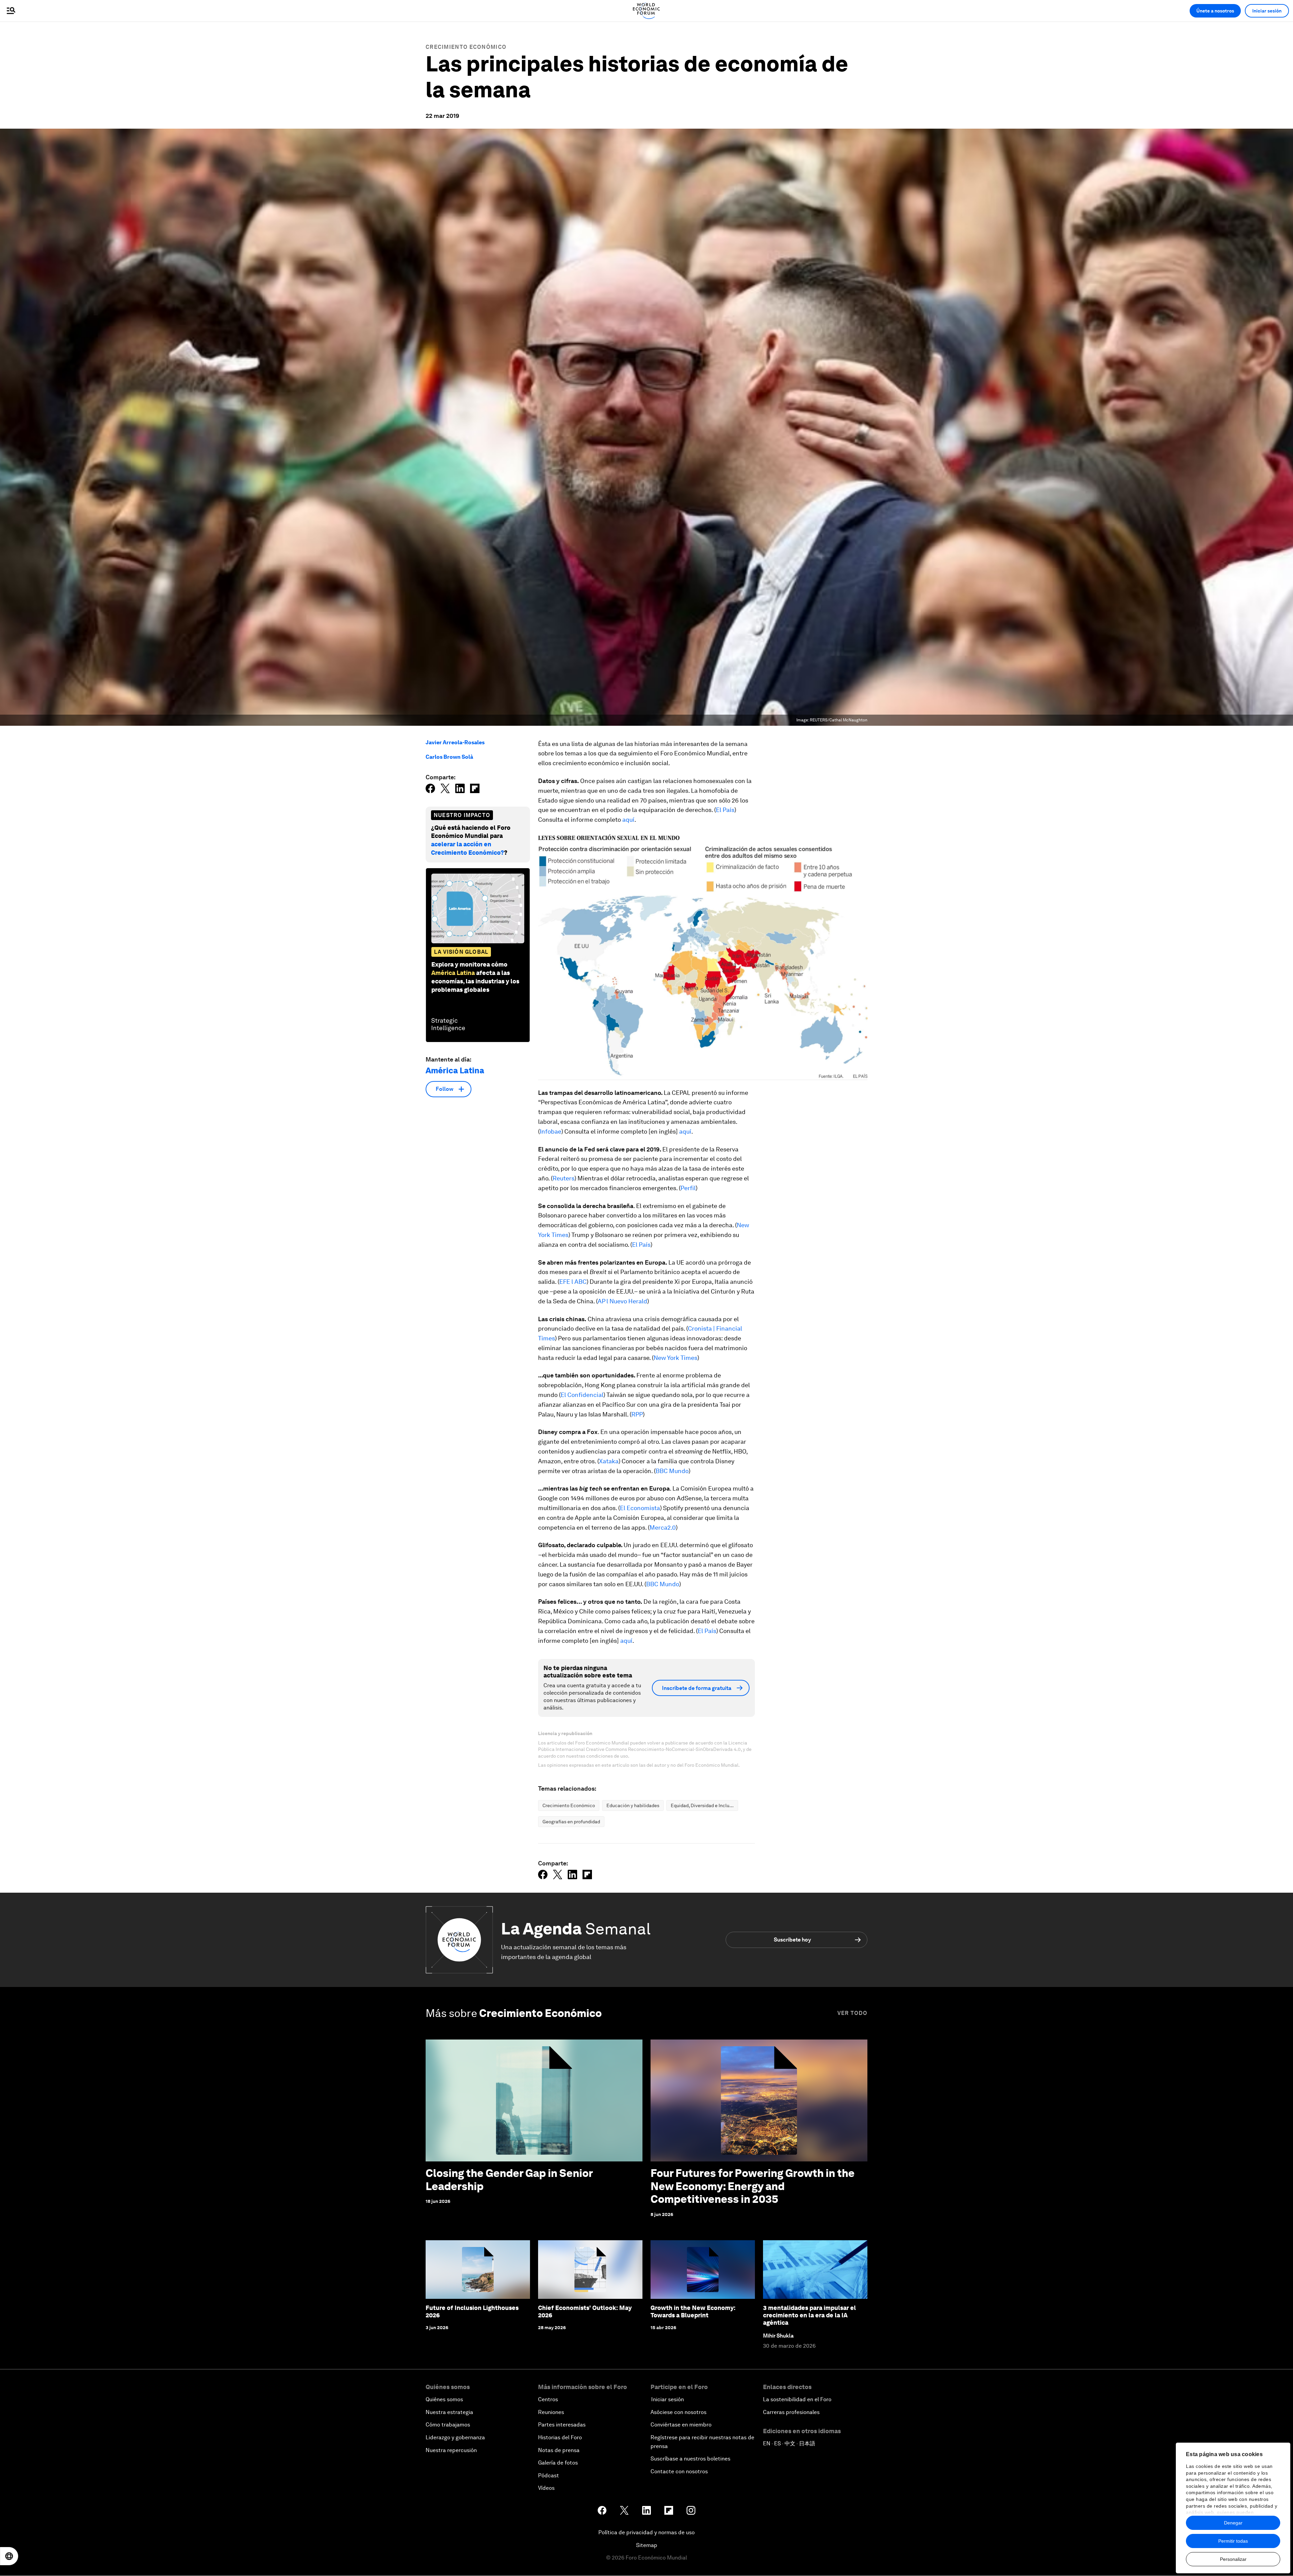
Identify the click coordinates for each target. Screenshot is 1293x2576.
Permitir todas (1233, 2541)
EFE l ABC (573, 1282)
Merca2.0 (663, 1527)
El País (725, 810)
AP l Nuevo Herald (622, 1301)
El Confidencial (582, 1395)
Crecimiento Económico (466, 47)
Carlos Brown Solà (449, 757)
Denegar (1233, 2523)
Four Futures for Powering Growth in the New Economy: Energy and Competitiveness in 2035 (753, 2186)
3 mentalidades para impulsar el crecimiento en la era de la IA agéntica (809, 2315)
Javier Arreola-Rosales (455, 742)
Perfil (688, 1188)
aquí (628, 820)
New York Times (675, 1358)
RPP (637, 1414)
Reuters (563, 1178)
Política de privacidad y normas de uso (646, 2532)
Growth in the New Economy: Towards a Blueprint (693, 2311)
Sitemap (647, 2545)
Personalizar (1233, 2559)
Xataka (609, 1461)
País (645, 1245)
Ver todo (852, 2013)
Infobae (551, 1131)
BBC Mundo (672, 1471)
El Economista (640, 1508)
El (635, 1245)
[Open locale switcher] (9, 2556)
